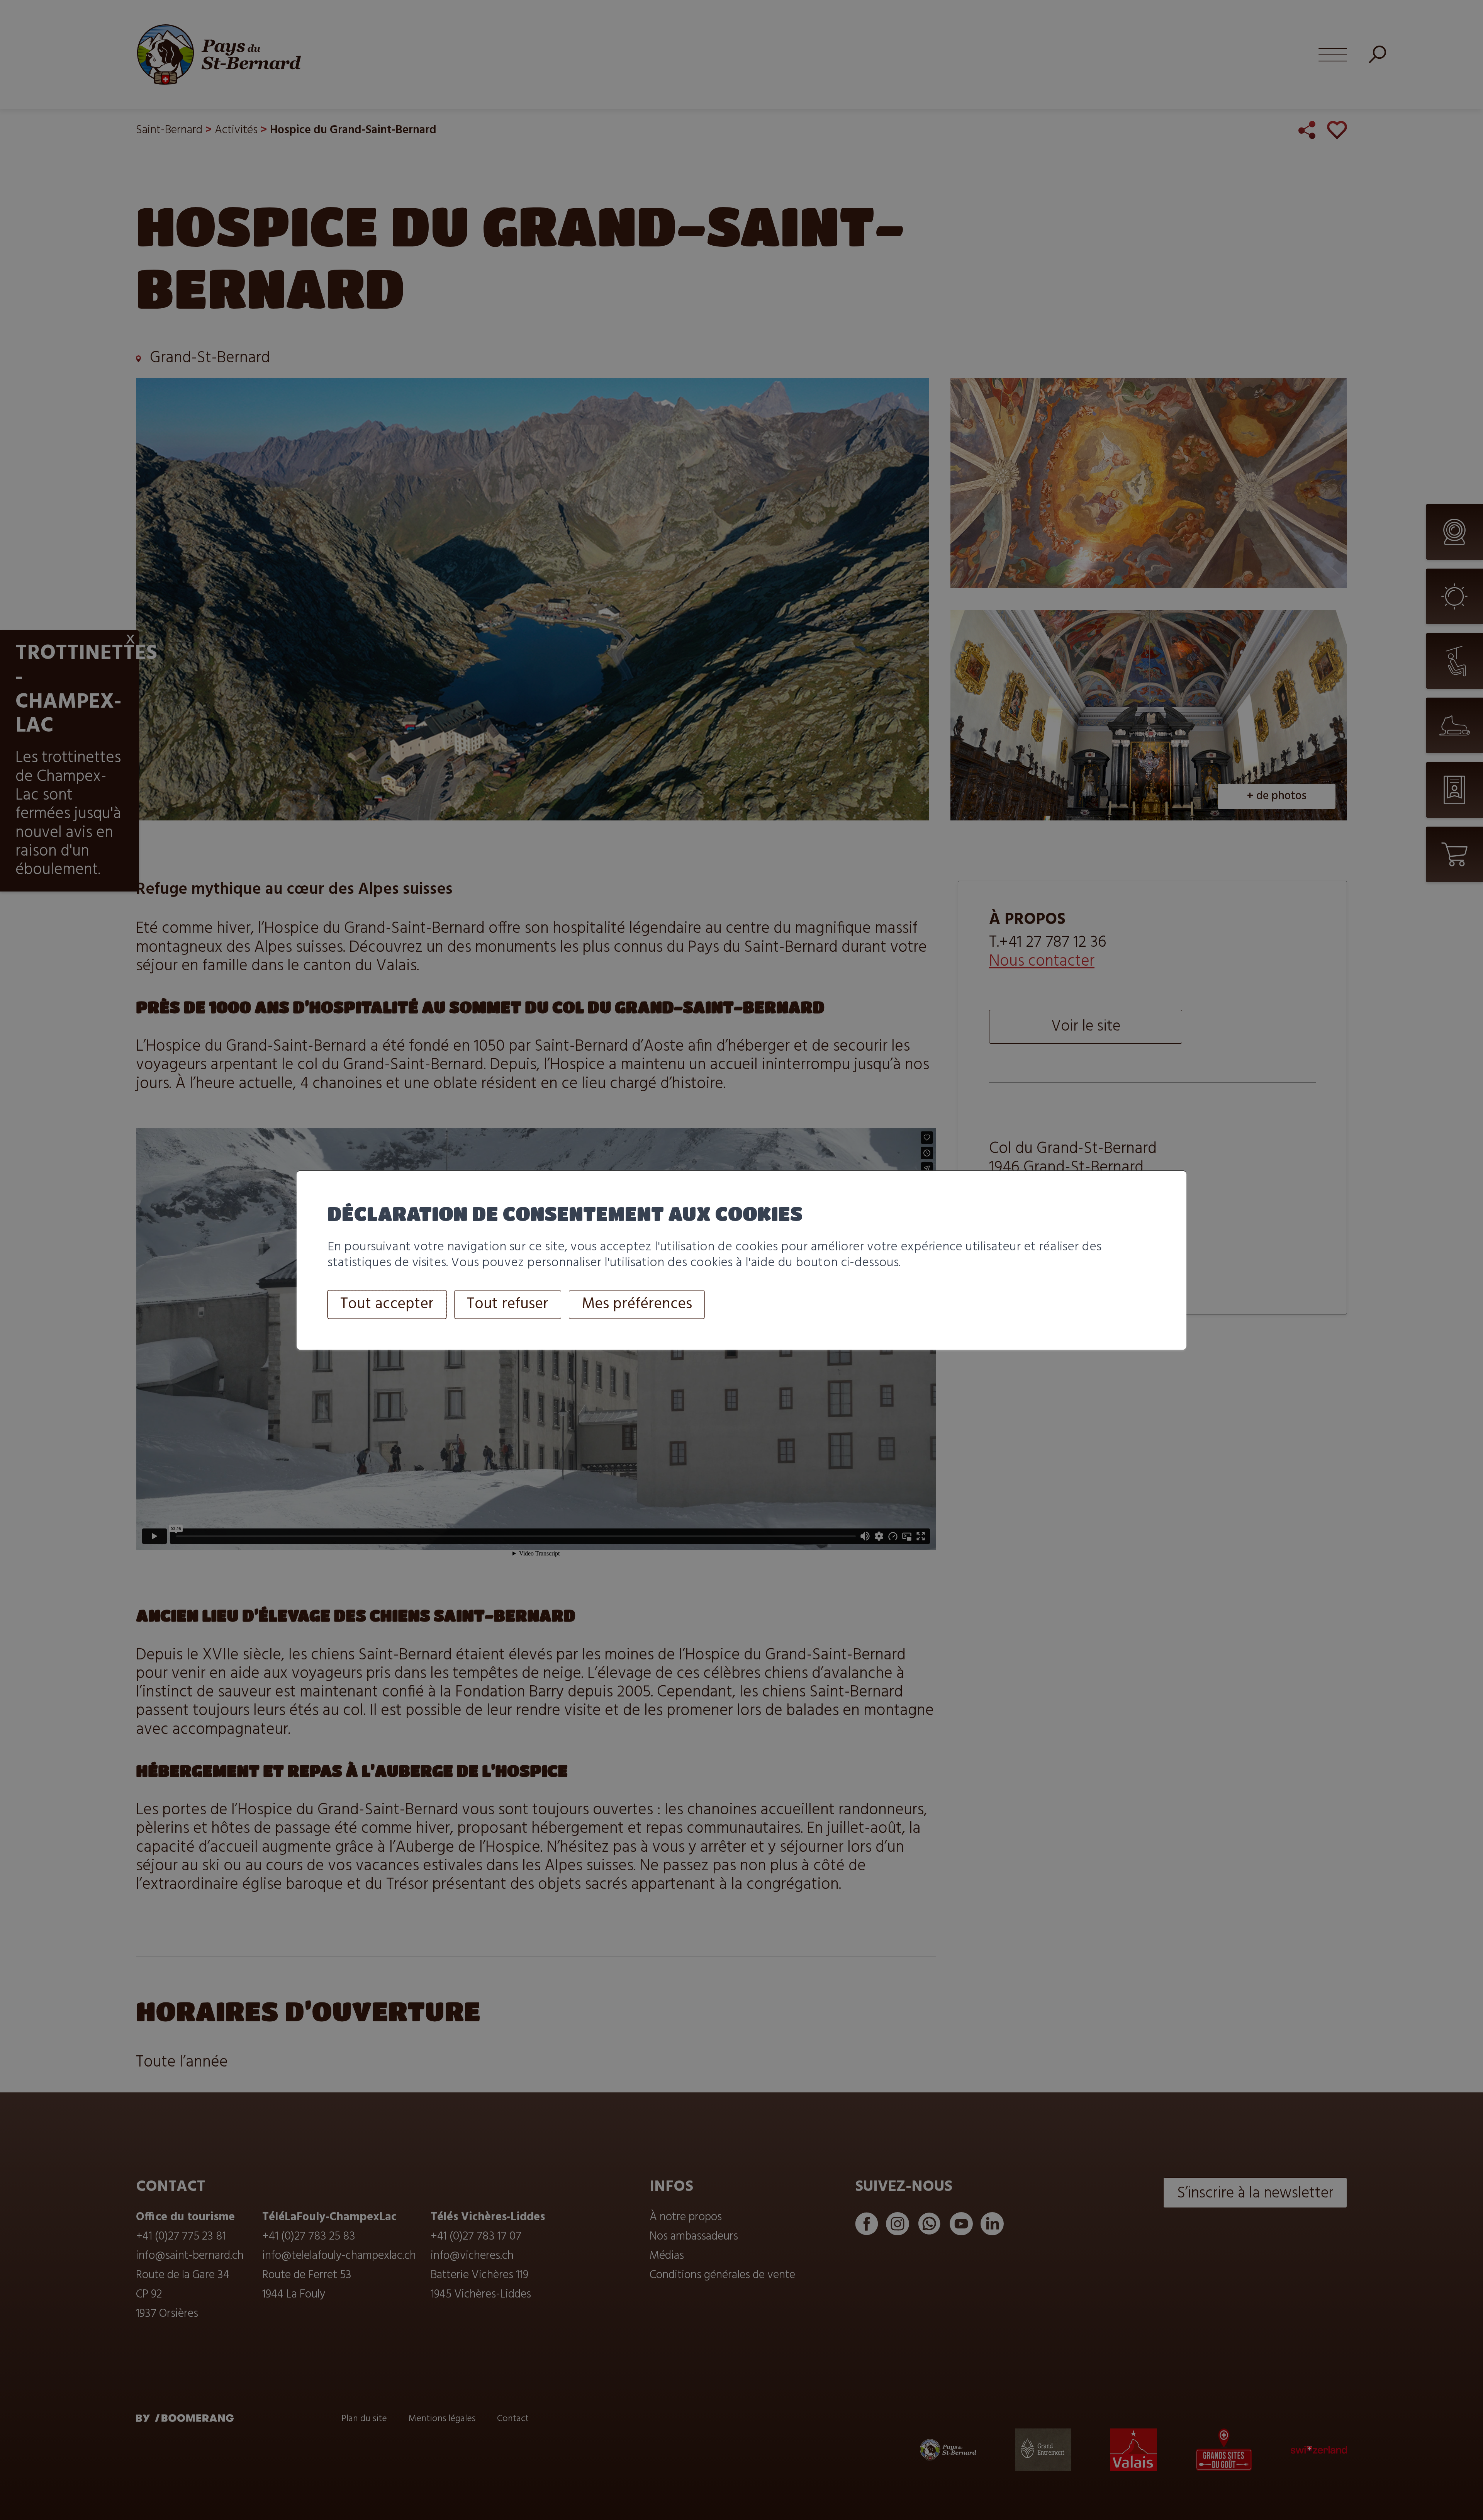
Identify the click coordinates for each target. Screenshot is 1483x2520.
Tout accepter (387, 1305)
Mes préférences (637, 1305)
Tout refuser (508, 1305)
